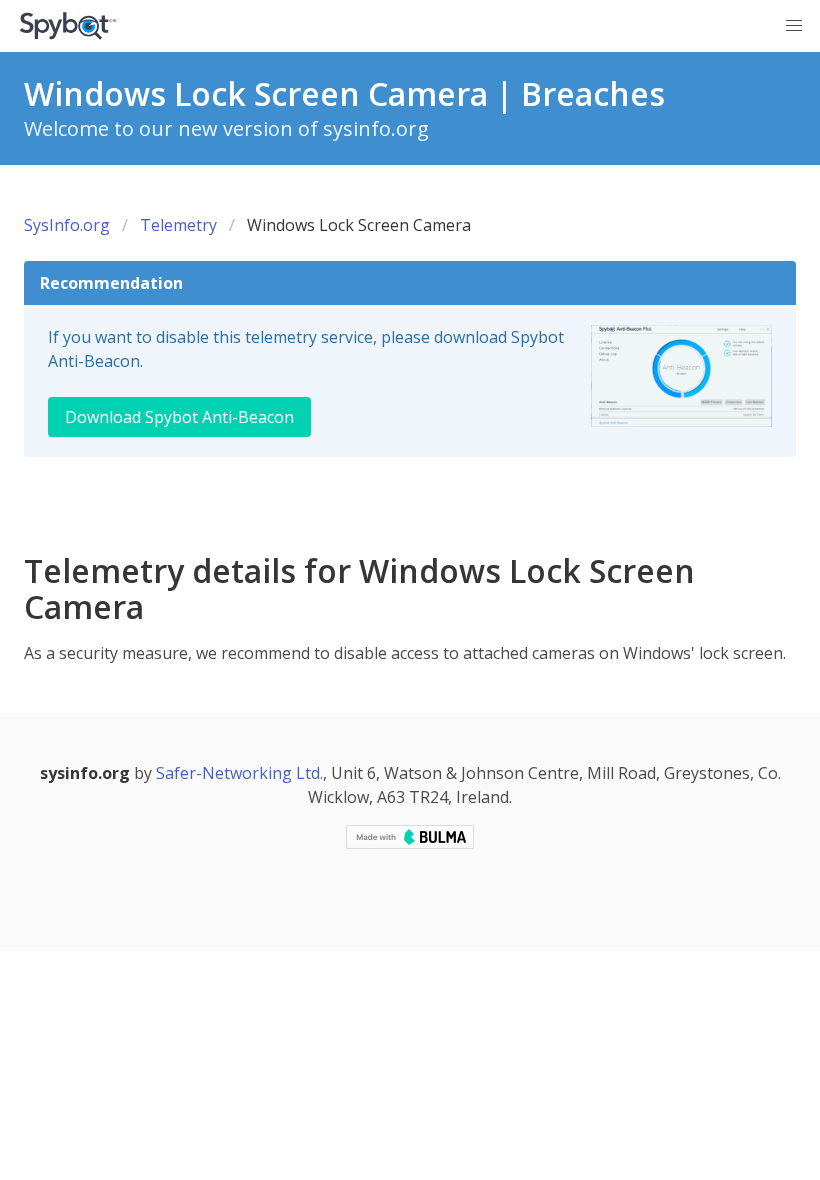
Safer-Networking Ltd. (239, 773)
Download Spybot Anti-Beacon (179, 417)
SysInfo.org (67, 225)
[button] (794, 26)
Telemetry (178, 225)
